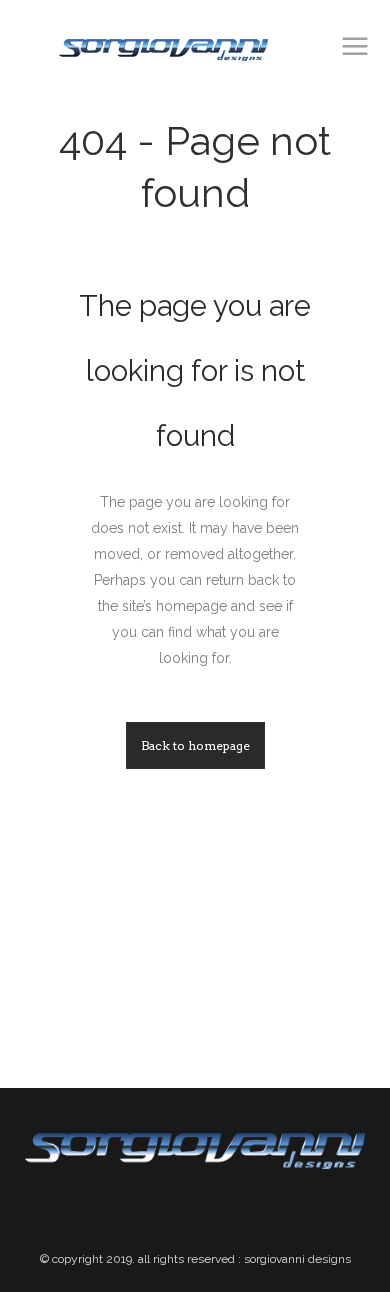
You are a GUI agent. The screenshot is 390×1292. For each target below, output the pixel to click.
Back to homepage (195, 745)
